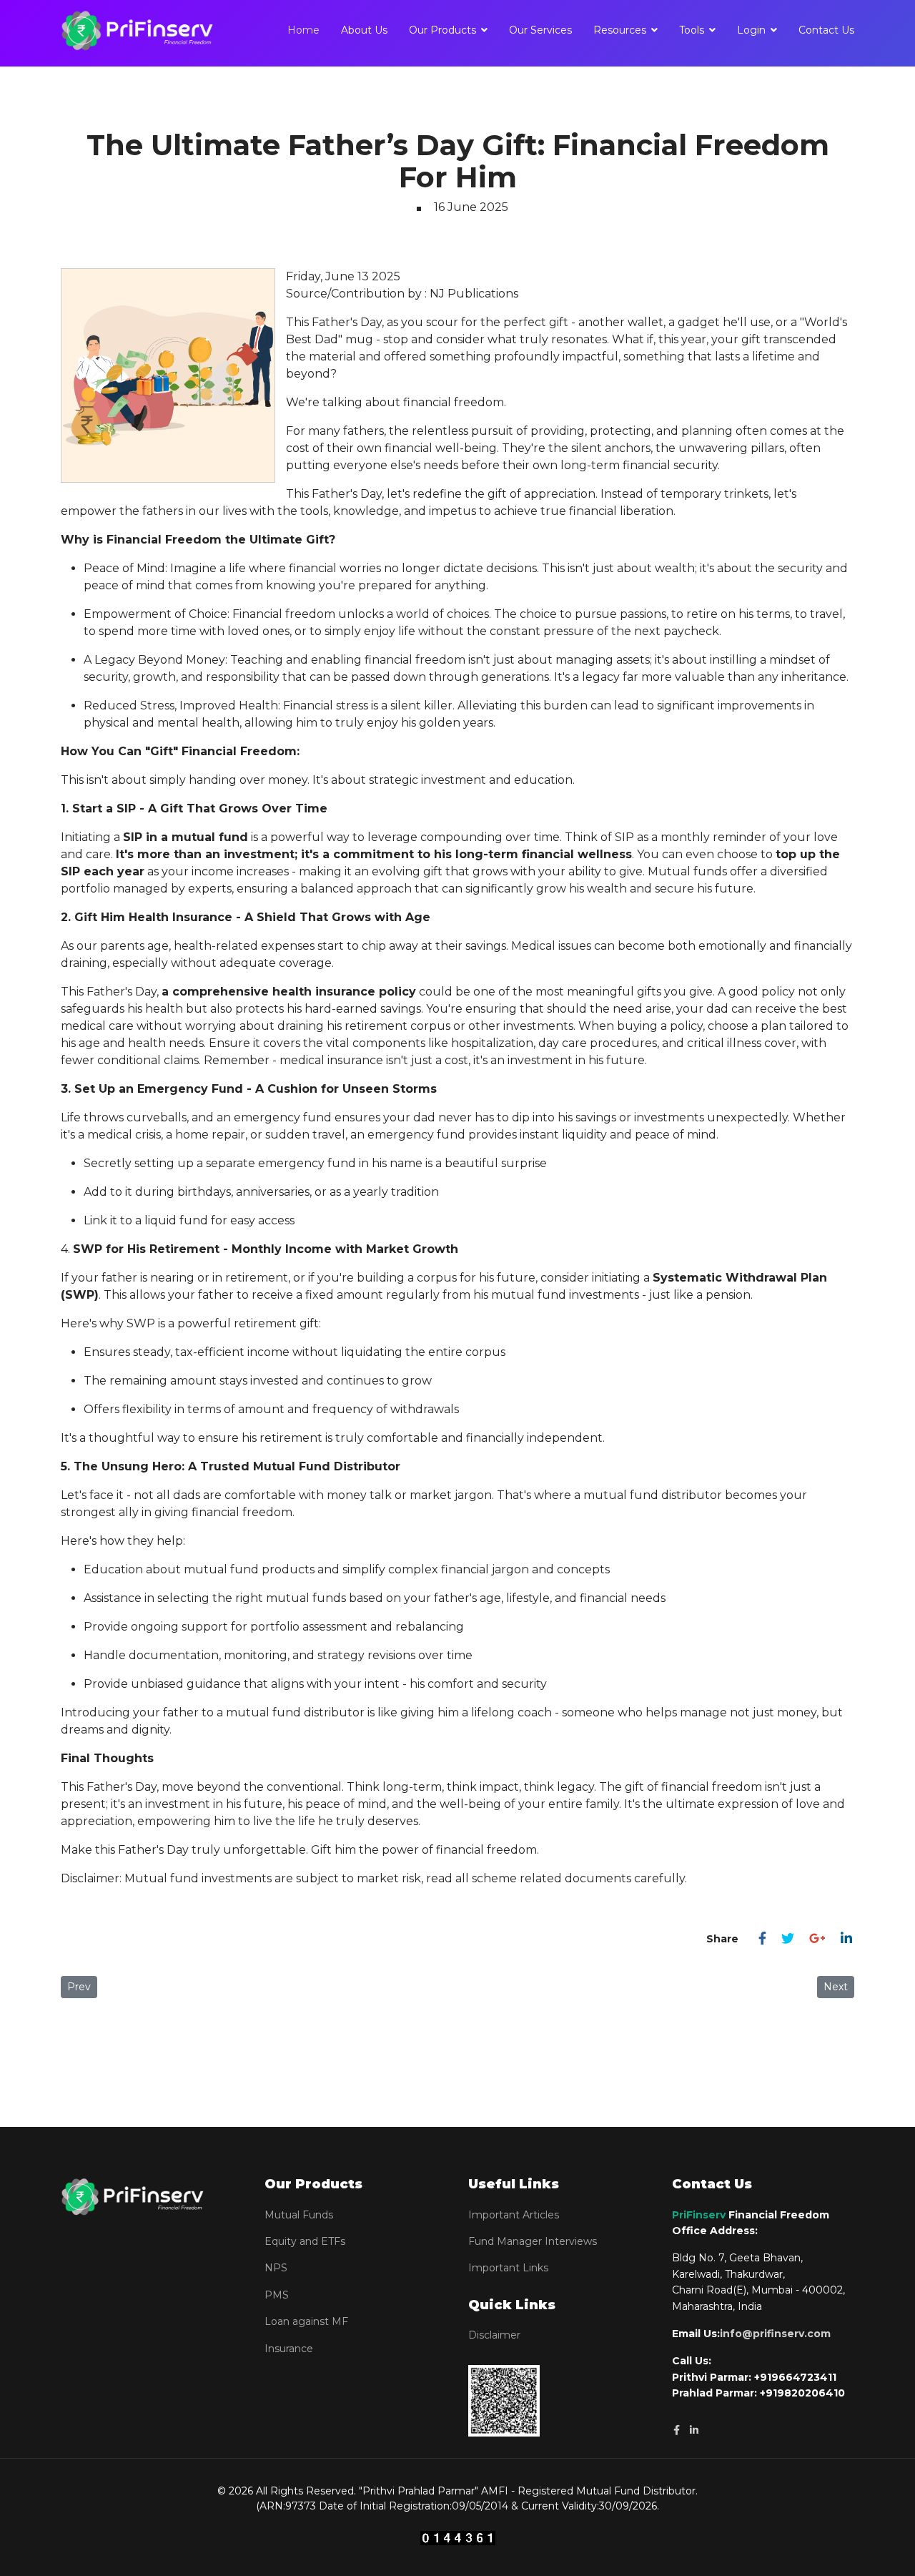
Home (303, 30)
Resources (620, 30)
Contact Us (826, 30)
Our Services (540, 30)
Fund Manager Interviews (533, 2241)
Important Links (508, 2268)
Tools (692, 30)
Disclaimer (494, 2335)
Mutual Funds (299, 2215)
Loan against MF (306, 2321)
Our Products (442, 30)
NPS (276, 2268)
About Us (364, 30)
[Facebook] (762, 1939)
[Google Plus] (817, 1939)
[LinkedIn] (846, 1939)
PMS (277, 2295)
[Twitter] (788, 1939)
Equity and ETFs (305, 2241)
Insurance (289, 2349)
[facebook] (677, 2430)
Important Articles (514, 2215)
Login (751, 30)
